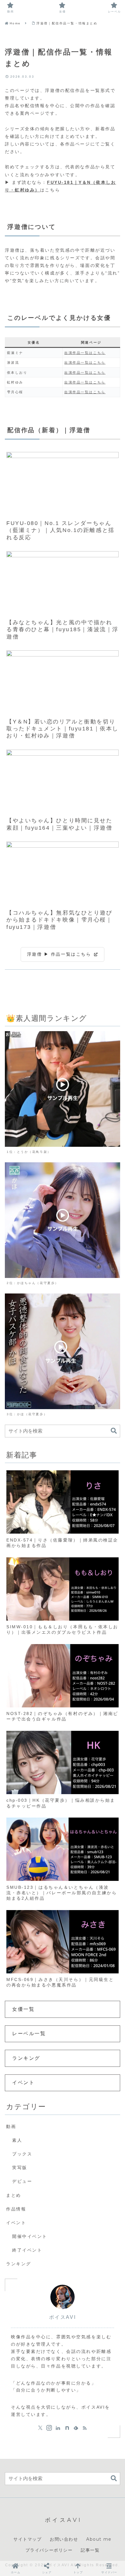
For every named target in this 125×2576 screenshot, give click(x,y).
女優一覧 (23, 2009)
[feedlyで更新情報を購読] (76, 2428)
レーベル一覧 (29, 2034)
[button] (114, 1431)
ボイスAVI (62, 2317)
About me (99, 2539)
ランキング (26, 2058)
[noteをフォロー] (67, 2428)
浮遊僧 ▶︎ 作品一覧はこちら (60, 954)
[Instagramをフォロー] (49, 2428)
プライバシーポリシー (49, 2550)
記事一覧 (90, 2550)
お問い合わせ (64, 2539)
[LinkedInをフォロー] (58, 2428)
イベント (23, 2082)
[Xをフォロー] (40, 2428)
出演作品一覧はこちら (85, 353)
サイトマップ (28, 2539)
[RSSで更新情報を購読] (85, 2428)
